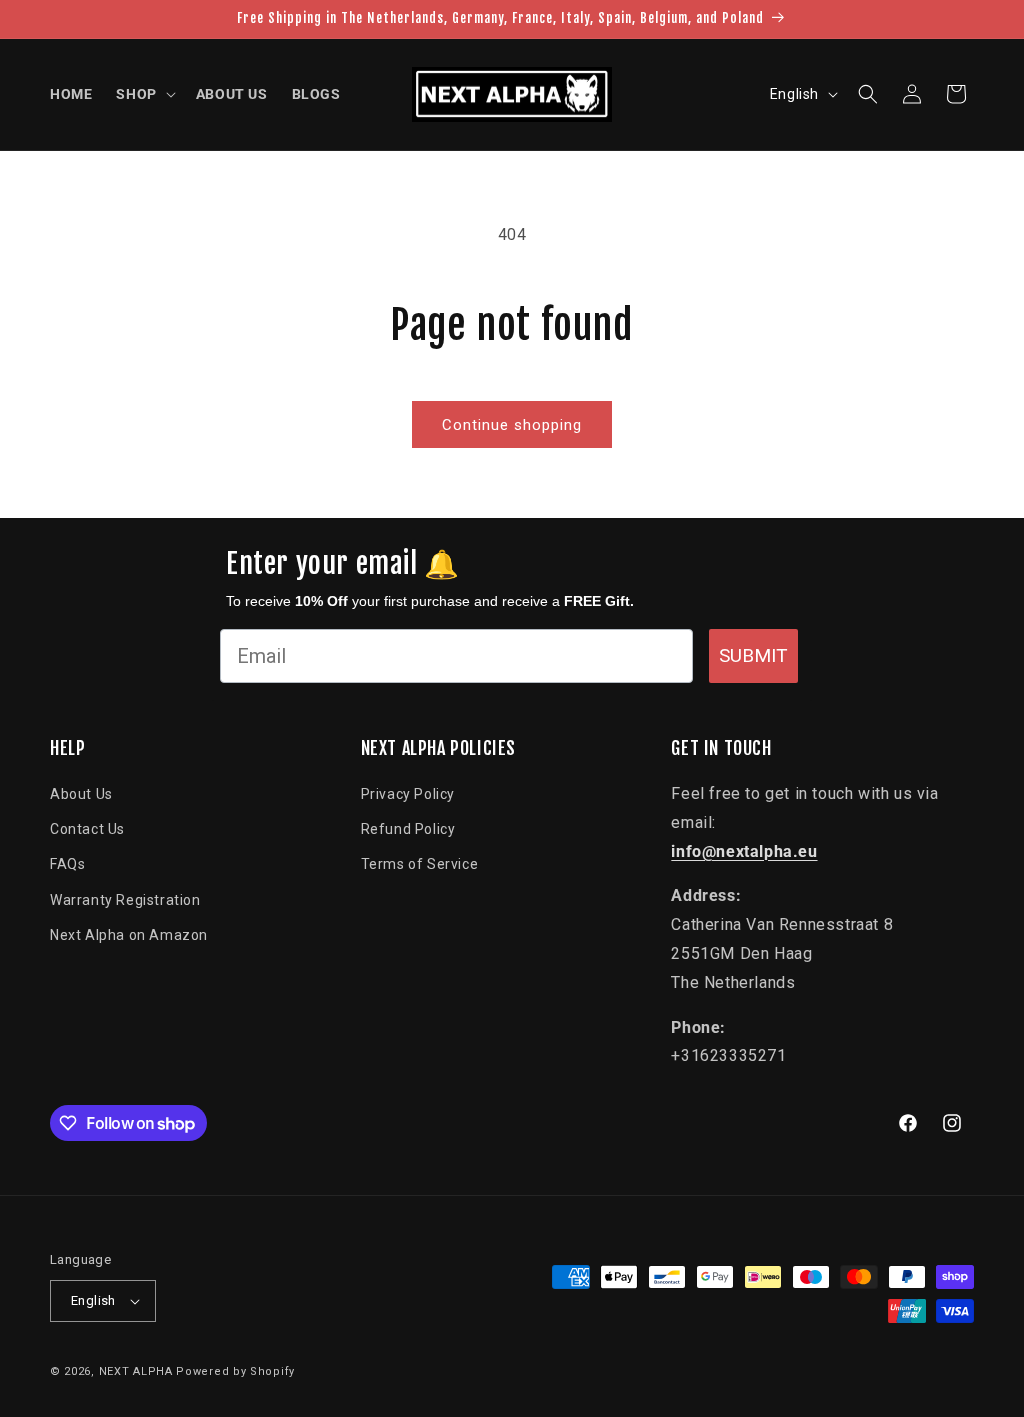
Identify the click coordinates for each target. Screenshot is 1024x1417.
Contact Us (87, 829)
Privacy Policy (408, 794)
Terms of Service (420, 864)
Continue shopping (512, 425)
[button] (143, 94)
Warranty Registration (125, 900)
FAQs (67, 864)
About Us (81, 794)
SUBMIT (753, 655)
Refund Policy (408, 829)
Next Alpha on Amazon (129, 935)
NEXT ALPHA (136, 1371)
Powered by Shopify (235, 1371)
